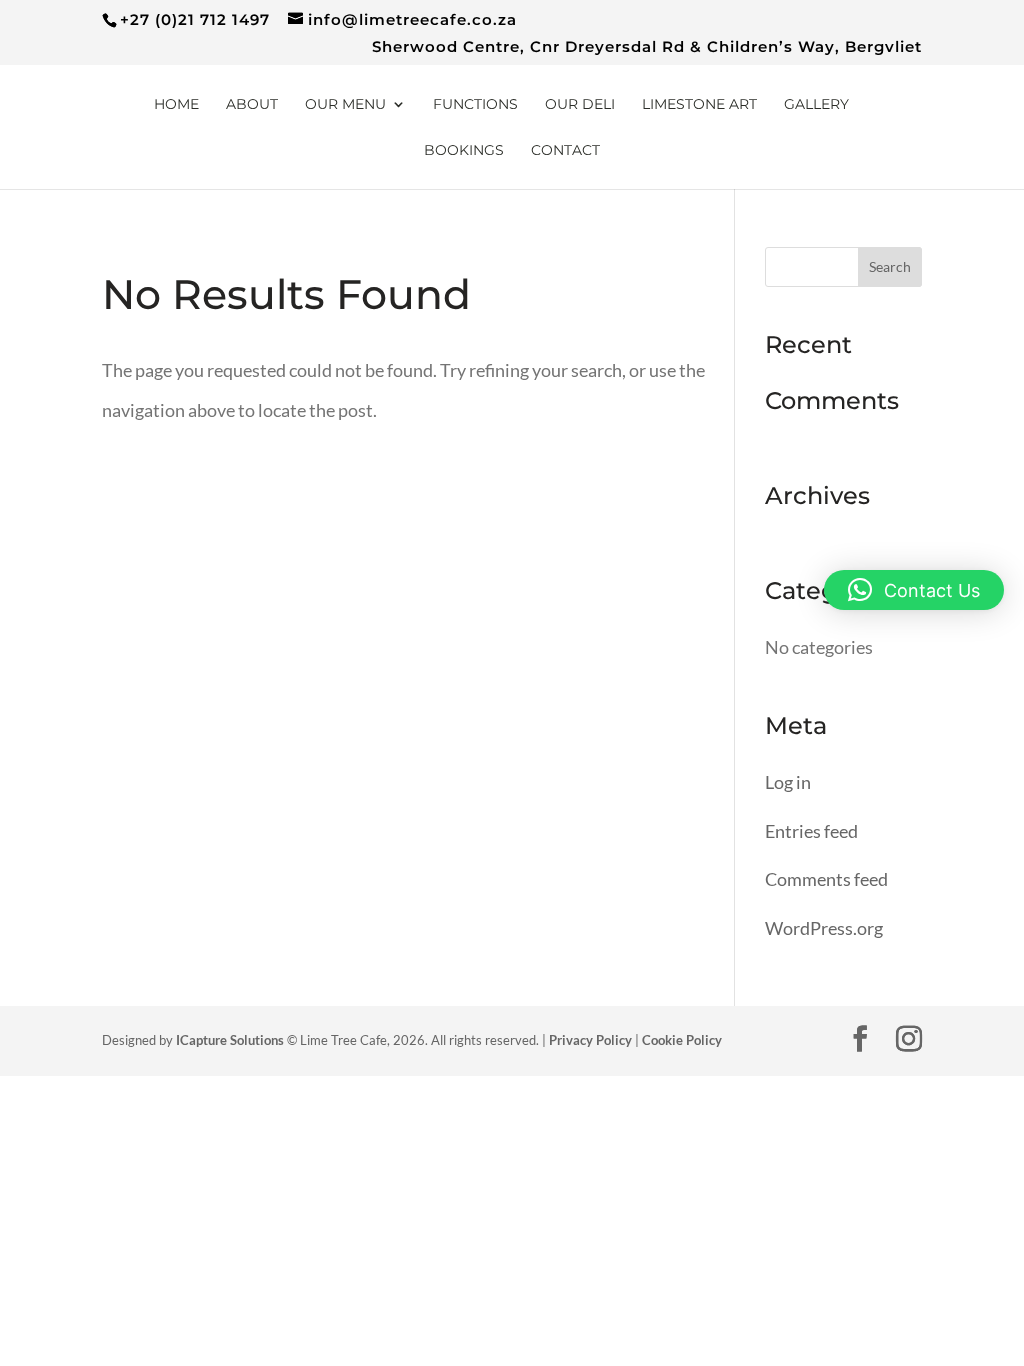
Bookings (464, 151)
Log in (788, 782)
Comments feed (826, 879)
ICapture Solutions (230, 1040)
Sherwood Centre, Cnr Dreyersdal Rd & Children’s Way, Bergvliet (647, 47)
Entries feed (811, 831)
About (252, 105)
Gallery (816, 105)
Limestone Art (699, 105)
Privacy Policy (590, 1040)
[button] (914, 590)
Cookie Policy (682, 1040)
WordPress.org (824, 928)
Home (176, 105)
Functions (475, 105)
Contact (565, 151)
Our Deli (580, 105)
